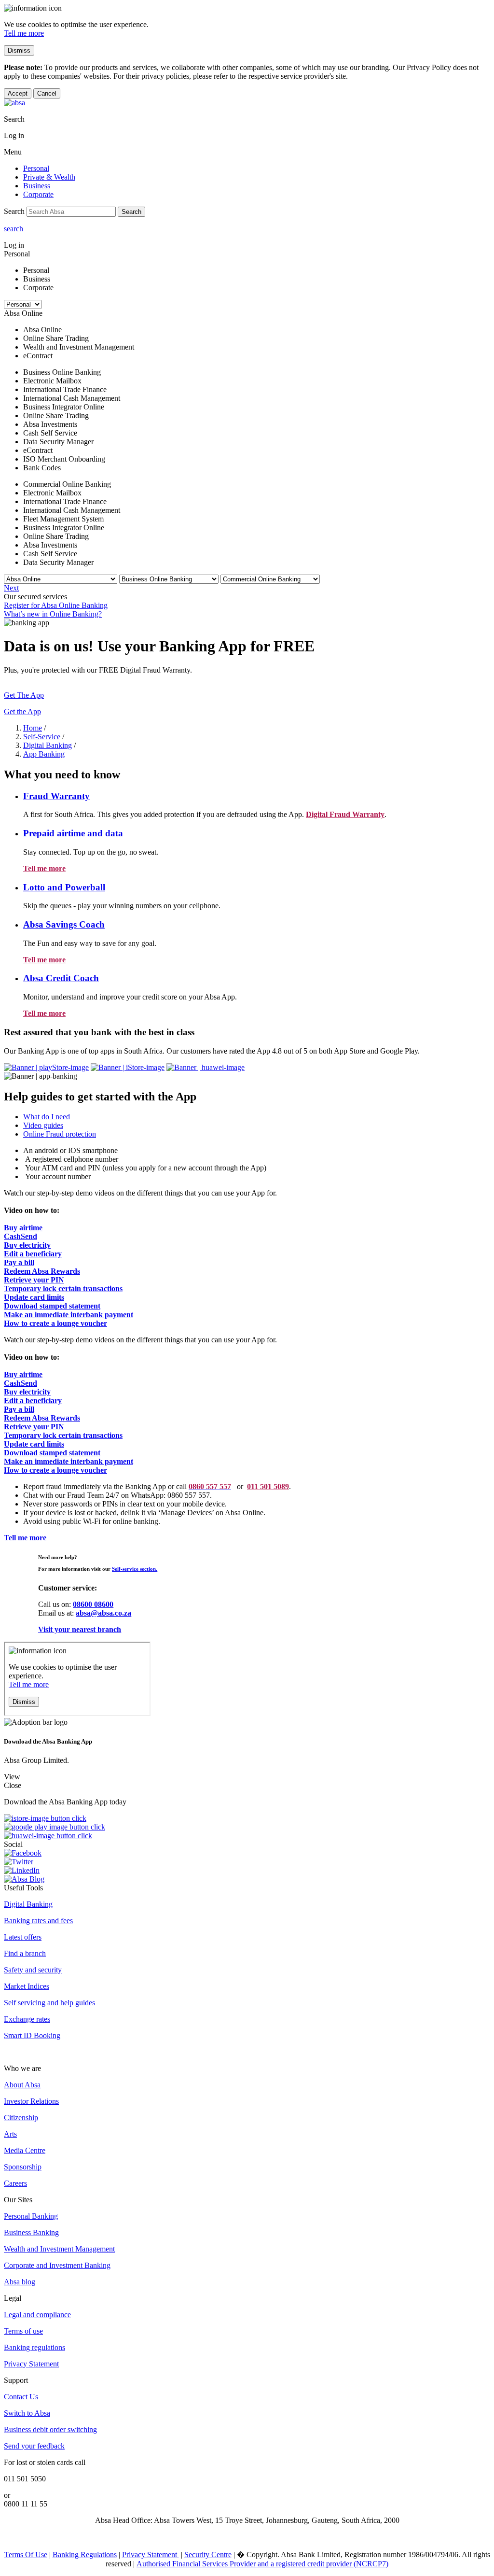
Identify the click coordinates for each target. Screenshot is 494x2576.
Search (131, 212)
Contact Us (21, 2397)
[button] (56, 796)
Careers (15, 2183)
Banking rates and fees (38, 1921)
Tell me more (24, 33)
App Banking (44, 754)
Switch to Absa (27, 2413)
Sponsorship (23, 2167)
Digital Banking (48, 745)
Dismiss (19, 50)
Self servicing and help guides (49, 2003)
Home (33, 728)
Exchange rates (27, 2019)
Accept (18, 93)
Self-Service (42, 737)
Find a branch (25, 1953)
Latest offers (23, 1937)
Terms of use (23, 2331)
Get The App (24, 695)
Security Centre (208, 2555)
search (14, 229)
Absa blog (20, 2282)
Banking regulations (34, 2347)
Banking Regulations (85, 2555)
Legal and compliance (37, 2315)
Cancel (47, 93)
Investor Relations (31, 2101)
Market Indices (27, 1986)
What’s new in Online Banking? (53, 614)
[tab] (257, 1117)
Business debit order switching (50, 2429)
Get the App (22, 711)
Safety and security (33, 1970)
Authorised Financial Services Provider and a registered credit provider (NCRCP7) (262, 2564)
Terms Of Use (26, 2555)
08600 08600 (93, 1604)
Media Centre (25, 2150)
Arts (10, 2134)
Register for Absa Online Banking (56, 605)
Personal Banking (31, 2216)
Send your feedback (34, 2446)
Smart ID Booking (32, 2035)
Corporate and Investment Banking (57, 2265)
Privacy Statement (31, 2364)
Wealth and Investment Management (59, 2249)
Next (11, 588)
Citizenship (21, 2118)
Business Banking (31, 2232)
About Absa (22, 2085)
